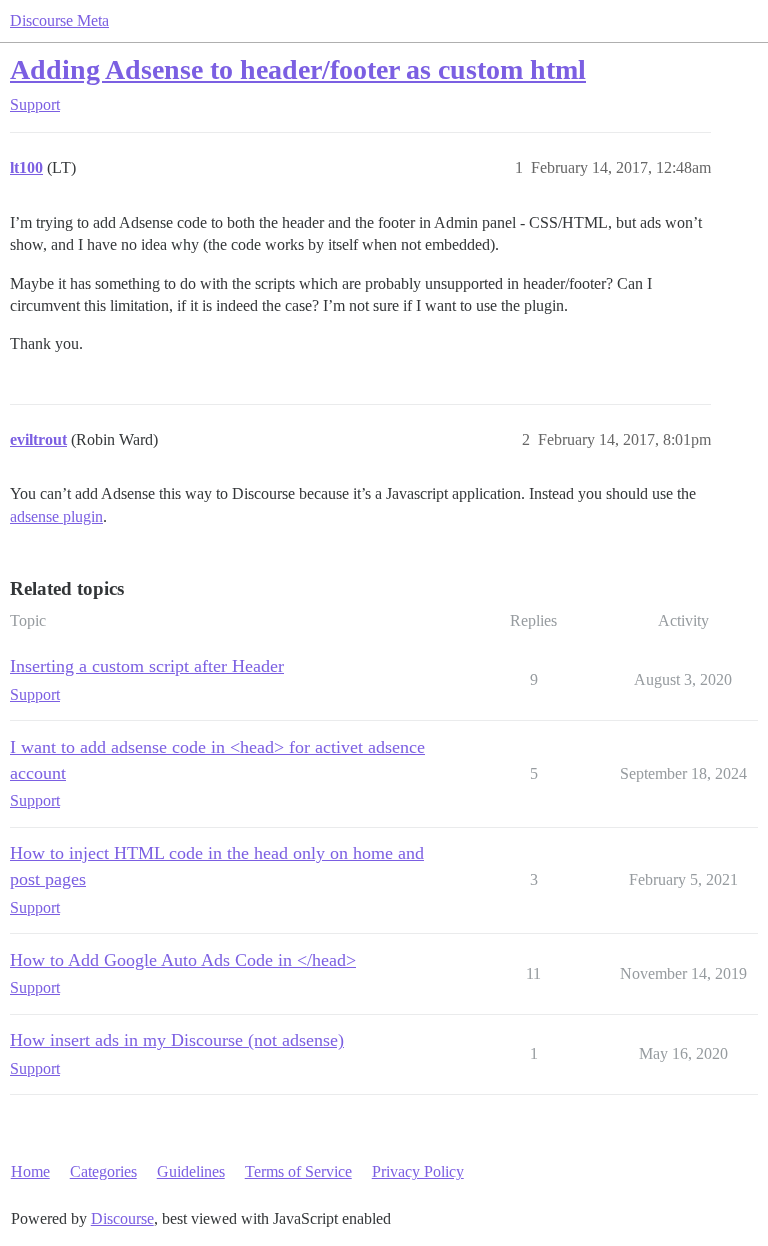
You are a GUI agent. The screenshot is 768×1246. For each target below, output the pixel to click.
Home (30, 1171)
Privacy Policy (418, 1171)
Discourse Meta (59, 20)
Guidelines (191, 1171)
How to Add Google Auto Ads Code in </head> (183, 960)
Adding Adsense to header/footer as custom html (298, 69)
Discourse (122, 1218)
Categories (103, 1171)
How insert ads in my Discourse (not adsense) (177, 1040)
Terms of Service (298, 1171)
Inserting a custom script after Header (147, 666)
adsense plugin (56, 516)
